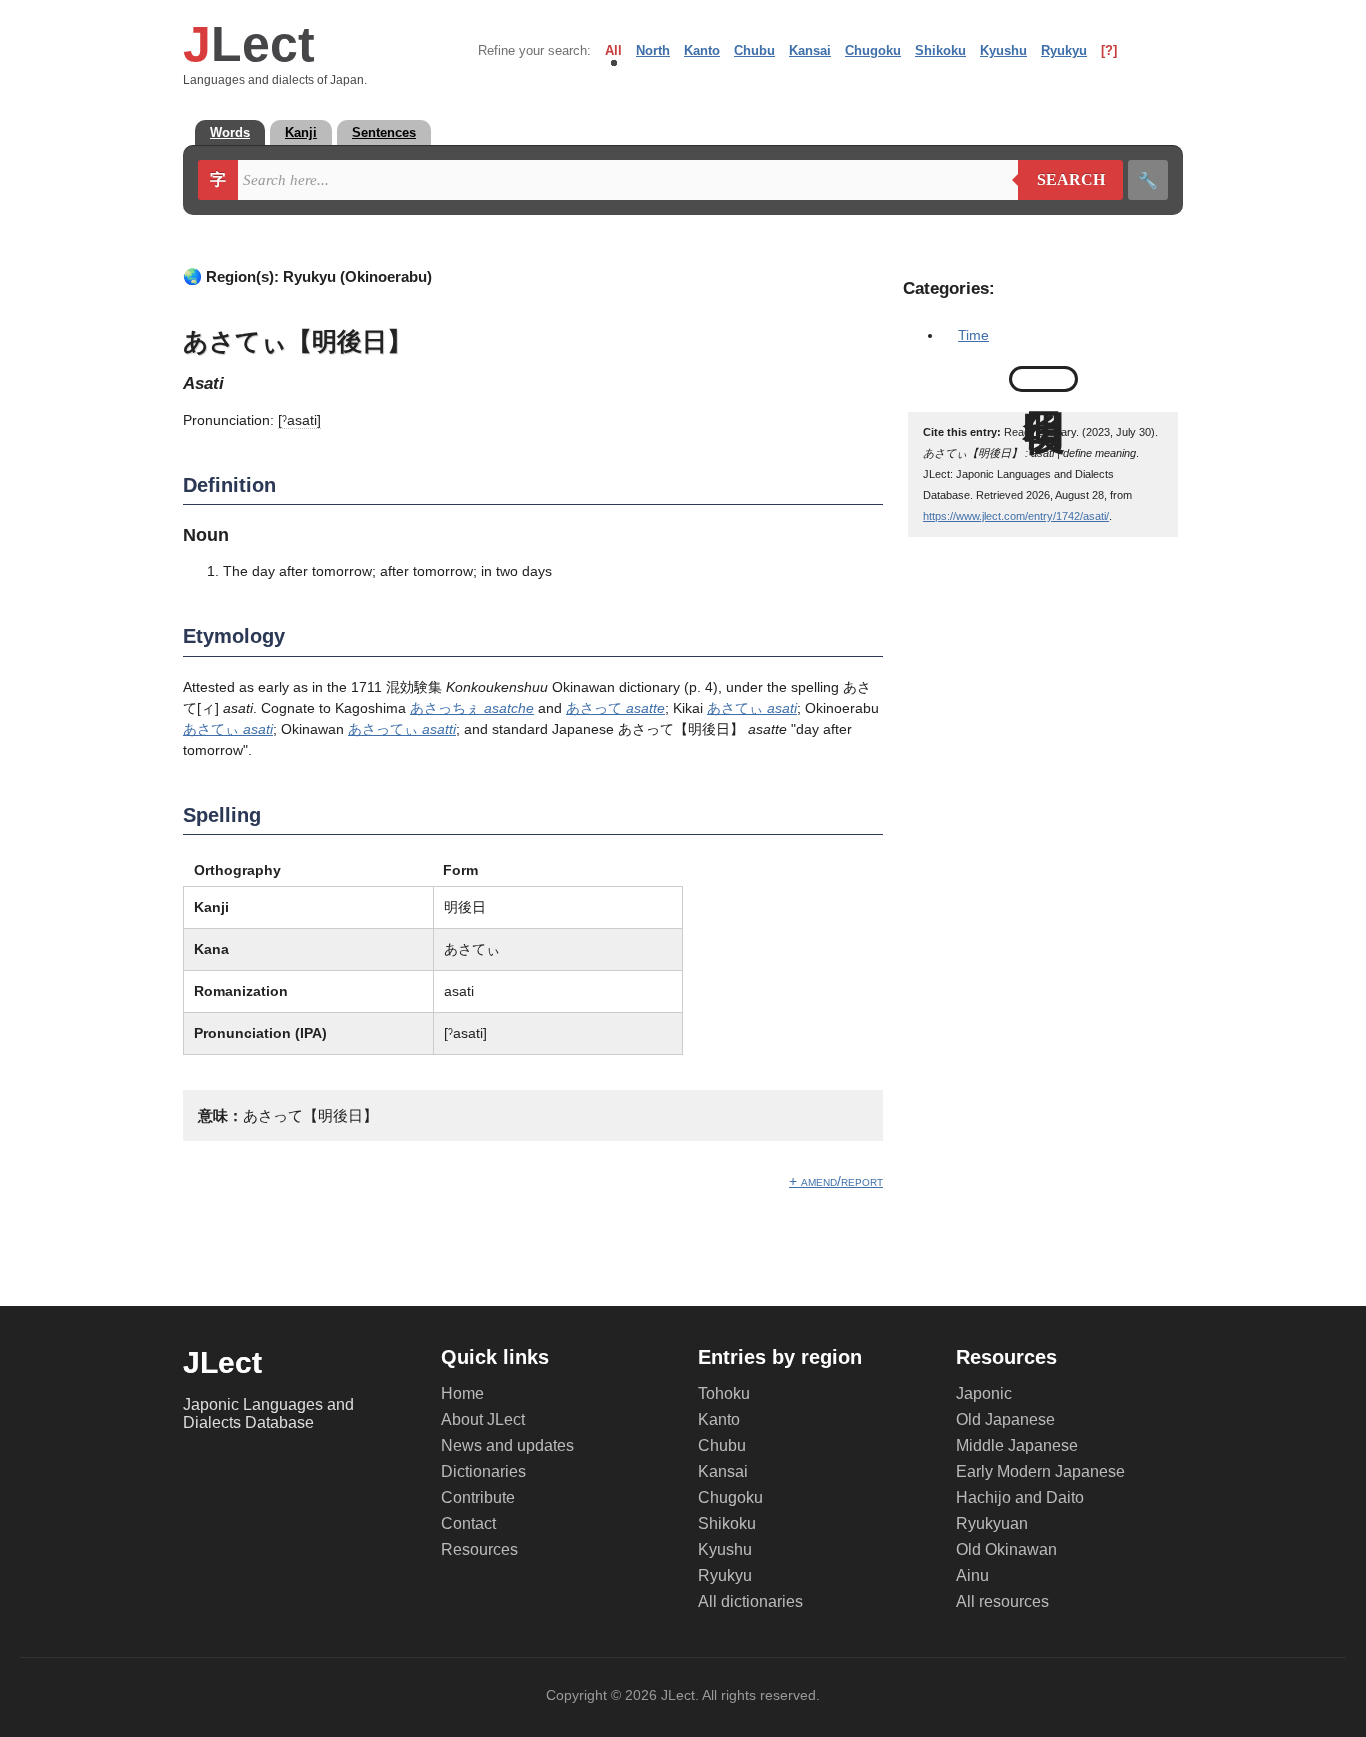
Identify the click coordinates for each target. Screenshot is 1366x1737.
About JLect (483, 1419)
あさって (615, 708)
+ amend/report (836, 1181)
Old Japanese (1005, 1419)
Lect (249, 44)
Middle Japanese (1017, 1445)
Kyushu (1003, 50)
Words (230, 132)
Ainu (972, 1575)
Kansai (810, 50)
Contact (468, 1523)
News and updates (507, 1445)
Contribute (478, 1497)
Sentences (384, 132)
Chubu (754, 50)
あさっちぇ (472, 708)
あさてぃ (752, 708)
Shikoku (940, 50)
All (613, 50)
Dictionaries (483, 1471)
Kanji (301, 132)
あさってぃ (402, 729)
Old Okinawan (1006, 1549)
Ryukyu (1064, 50)
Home (462, 1393)
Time (973, 335)
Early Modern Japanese (1040, 1471)
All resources (1002, 1601)
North (653, 50)
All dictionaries (750, 1601)
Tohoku (724, 1393)
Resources (479, 1549)
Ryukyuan (992, 1523)
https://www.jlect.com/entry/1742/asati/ (1016, 516)
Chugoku (873, 50)
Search (1061, 180)
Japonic (984, 1393)
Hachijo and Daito (1020, 1497)
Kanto (702, 50)
